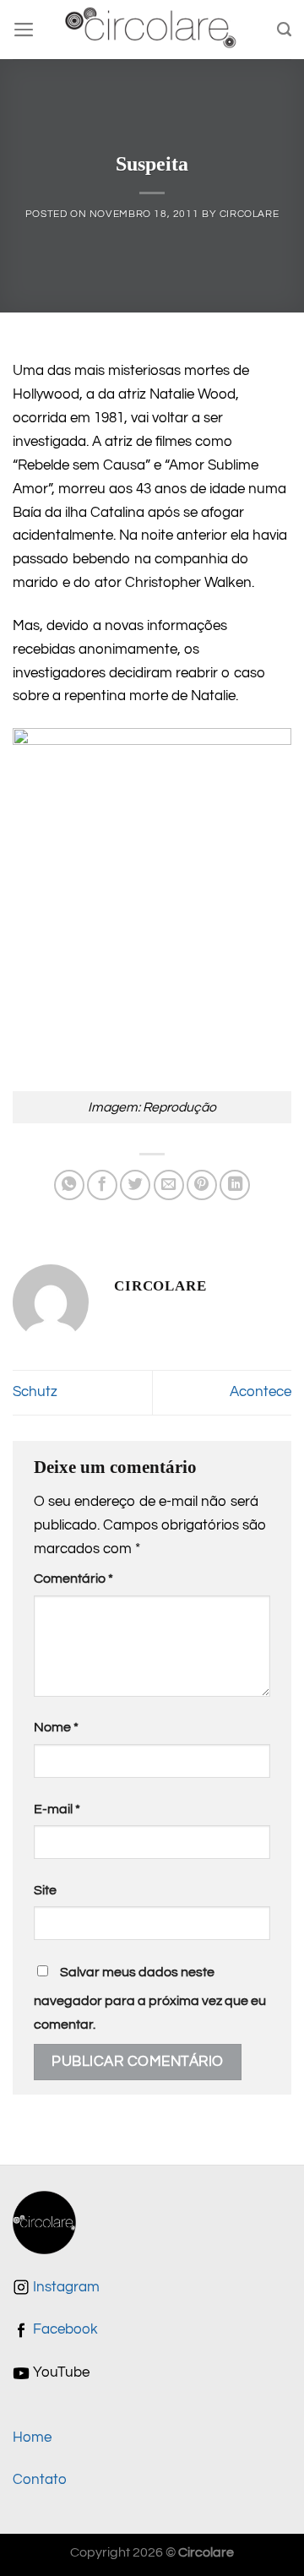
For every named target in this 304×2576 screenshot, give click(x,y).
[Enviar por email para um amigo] (169, 1185)
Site (45, 1890)
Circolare (250, 214)
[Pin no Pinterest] (202, 1185)
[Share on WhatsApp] (69, 1185)
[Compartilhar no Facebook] (102, 1185)
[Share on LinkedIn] (235, 1185)
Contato (40, 2480)
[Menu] (24, 30)
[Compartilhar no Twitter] (135, 1185)
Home (32, 2437)
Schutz (35, 1392)
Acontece (261, 1392)
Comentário (73, 1579)
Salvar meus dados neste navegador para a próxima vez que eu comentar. (150, 1998)
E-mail (57, 1809)
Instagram (65, 2287)
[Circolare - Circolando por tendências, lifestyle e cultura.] (152, 30)
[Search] (284, 30)
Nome (56, 1727)
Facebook (64, 2329)
